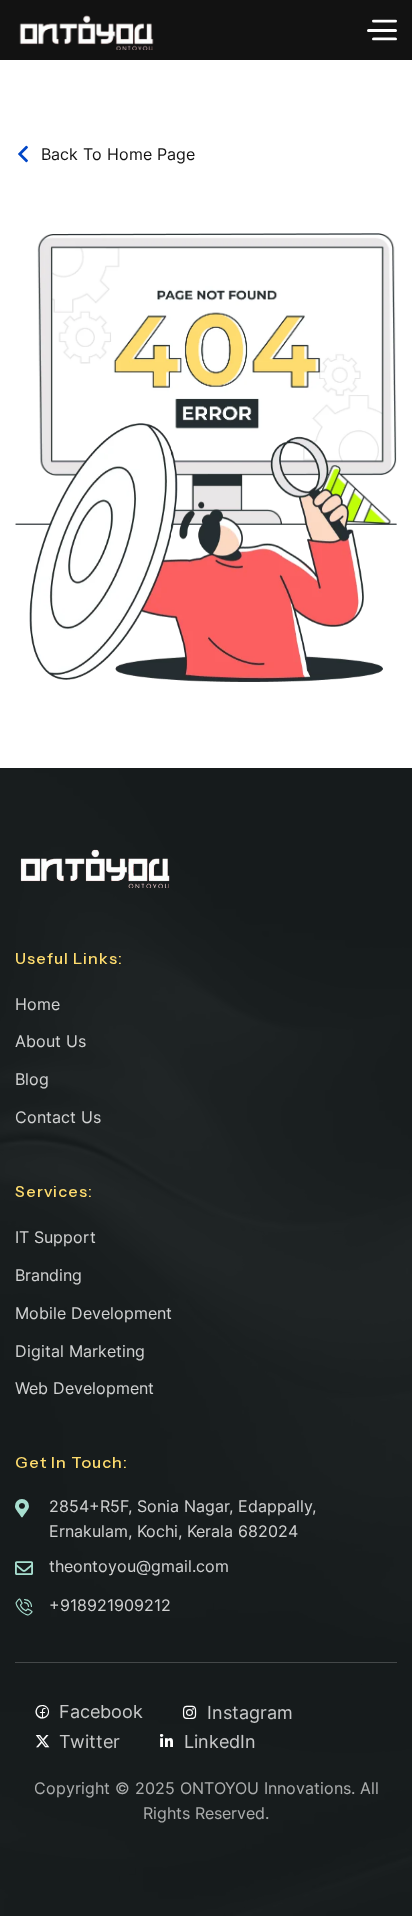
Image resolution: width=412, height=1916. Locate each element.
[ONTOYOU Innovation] (86, 30)
